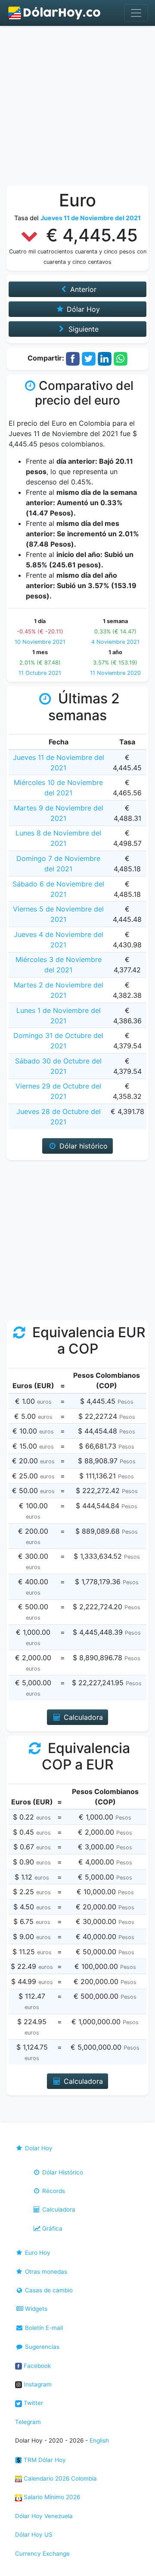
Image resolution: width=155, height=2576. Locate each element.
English (99, 2440)
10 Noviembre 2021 (40, 642)
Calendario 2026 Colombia (59, 2478)
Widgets (35, 2309)
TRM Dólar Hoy (44, 2460)
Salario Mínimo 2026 (51, 2497)
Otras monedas (45, 2272)
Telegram (28, 2422)
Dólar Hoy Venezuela (44, 2516)
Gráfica (51, 2228)
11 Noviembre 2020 (115, 673)
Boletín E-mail (43, 2328)
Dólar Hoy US (34, 2535)
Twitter (33, 2403)
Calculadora (58, 2209)
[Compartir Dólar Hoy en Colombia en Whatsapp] (121, 358)
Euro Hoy (37, 2253)
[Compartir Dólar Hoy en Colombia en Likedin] (105, 358)
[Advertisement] (77, 108)
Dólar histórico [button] (82, 1146)
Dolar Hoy (38, 2148)
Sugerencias (41, 2347)
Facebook (36, 2366)
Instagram (37, 2384)
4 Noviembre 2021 (115, 642)
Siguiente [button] (82, 329)
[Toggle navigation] (136, 13)
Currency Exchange (42, 2554)
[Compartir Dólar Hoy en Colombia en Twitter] (89, 358)
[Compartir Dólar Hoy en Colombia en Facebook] (73, 358)
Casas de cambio (48, 2290)
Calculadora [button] (82, 1717)
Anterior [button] (82, 289)
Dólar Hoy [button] (82, 309)
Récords (53, 2191)
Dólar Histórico (62, 2172)
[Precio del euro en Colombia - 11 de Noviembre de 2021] (55, 13)
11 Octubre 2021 (40, 673)
